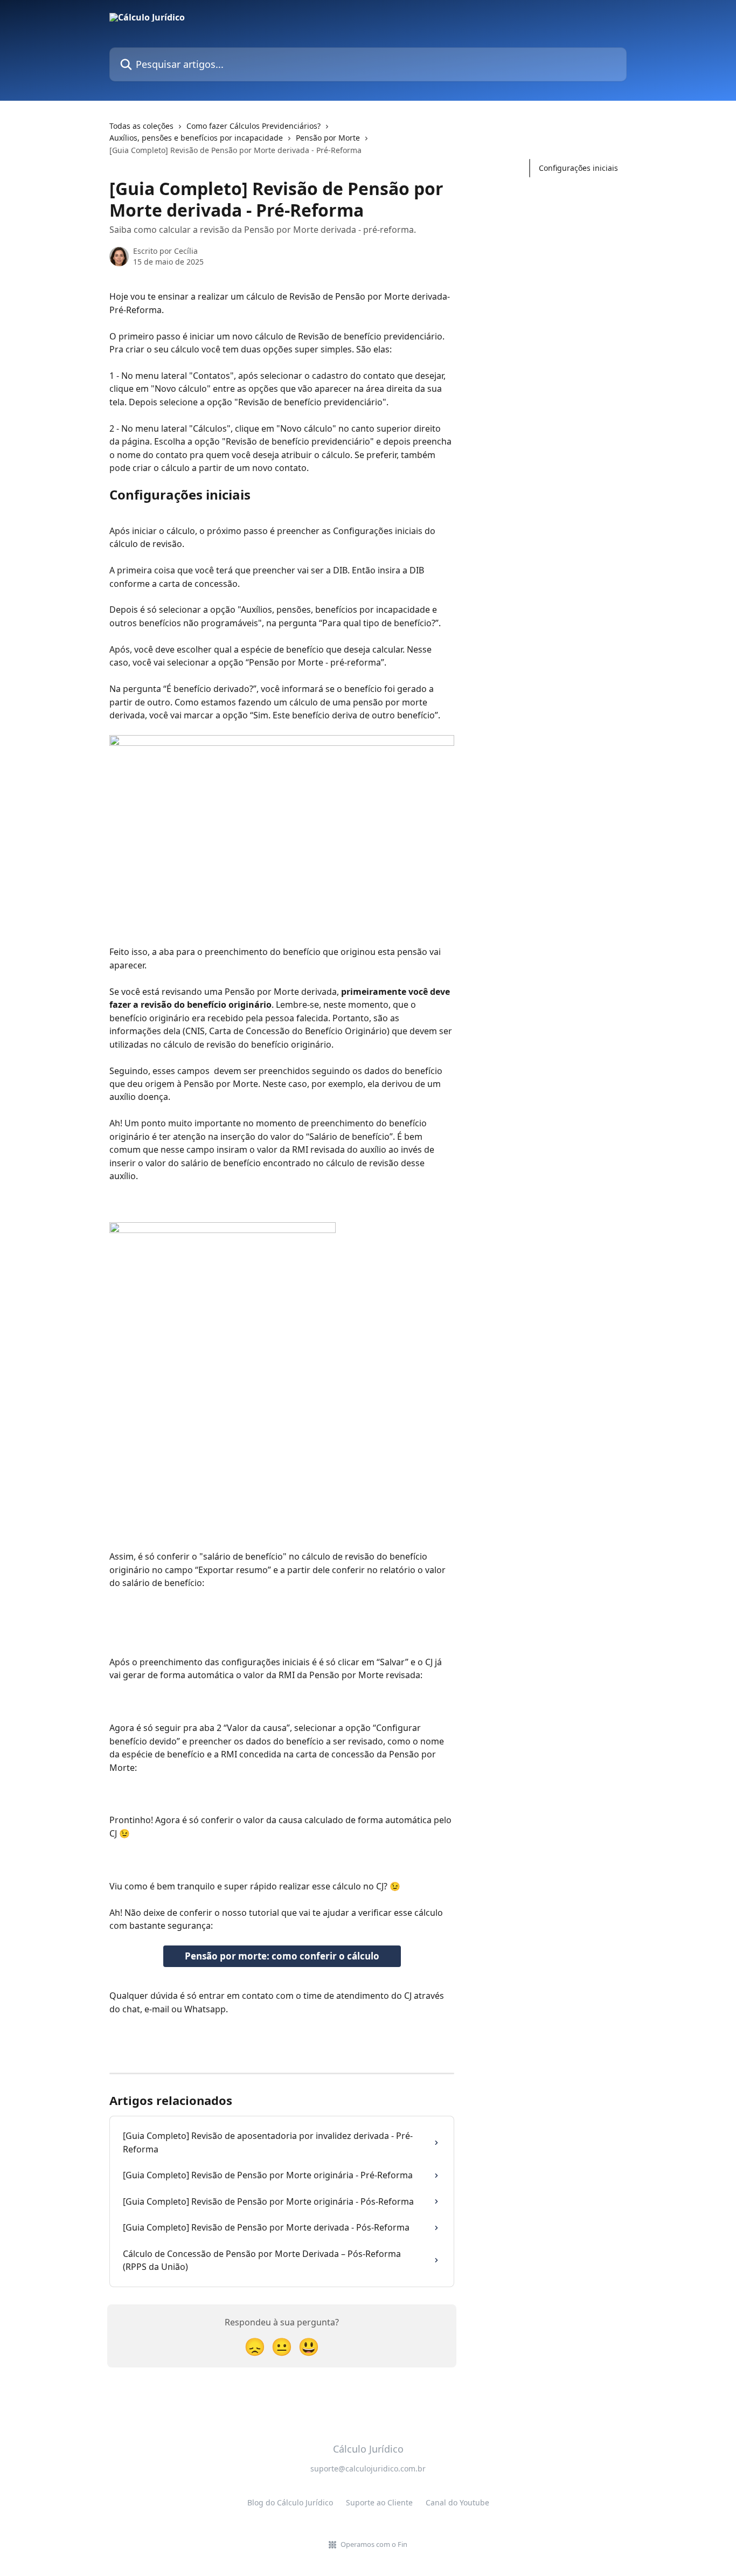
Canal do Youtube (457, 2502)
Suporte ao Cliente (379, 2502)
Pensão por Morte (328, 138)
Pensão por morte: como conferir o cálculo (282, 1956)
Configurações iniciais (578, 168)
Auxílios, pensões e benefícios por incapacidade (196, 138)
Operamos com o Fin (374, 2544)
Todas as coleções (141, 126)
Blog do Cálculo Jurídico (290, 2502)
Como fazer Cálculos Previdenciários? (254, 126)
